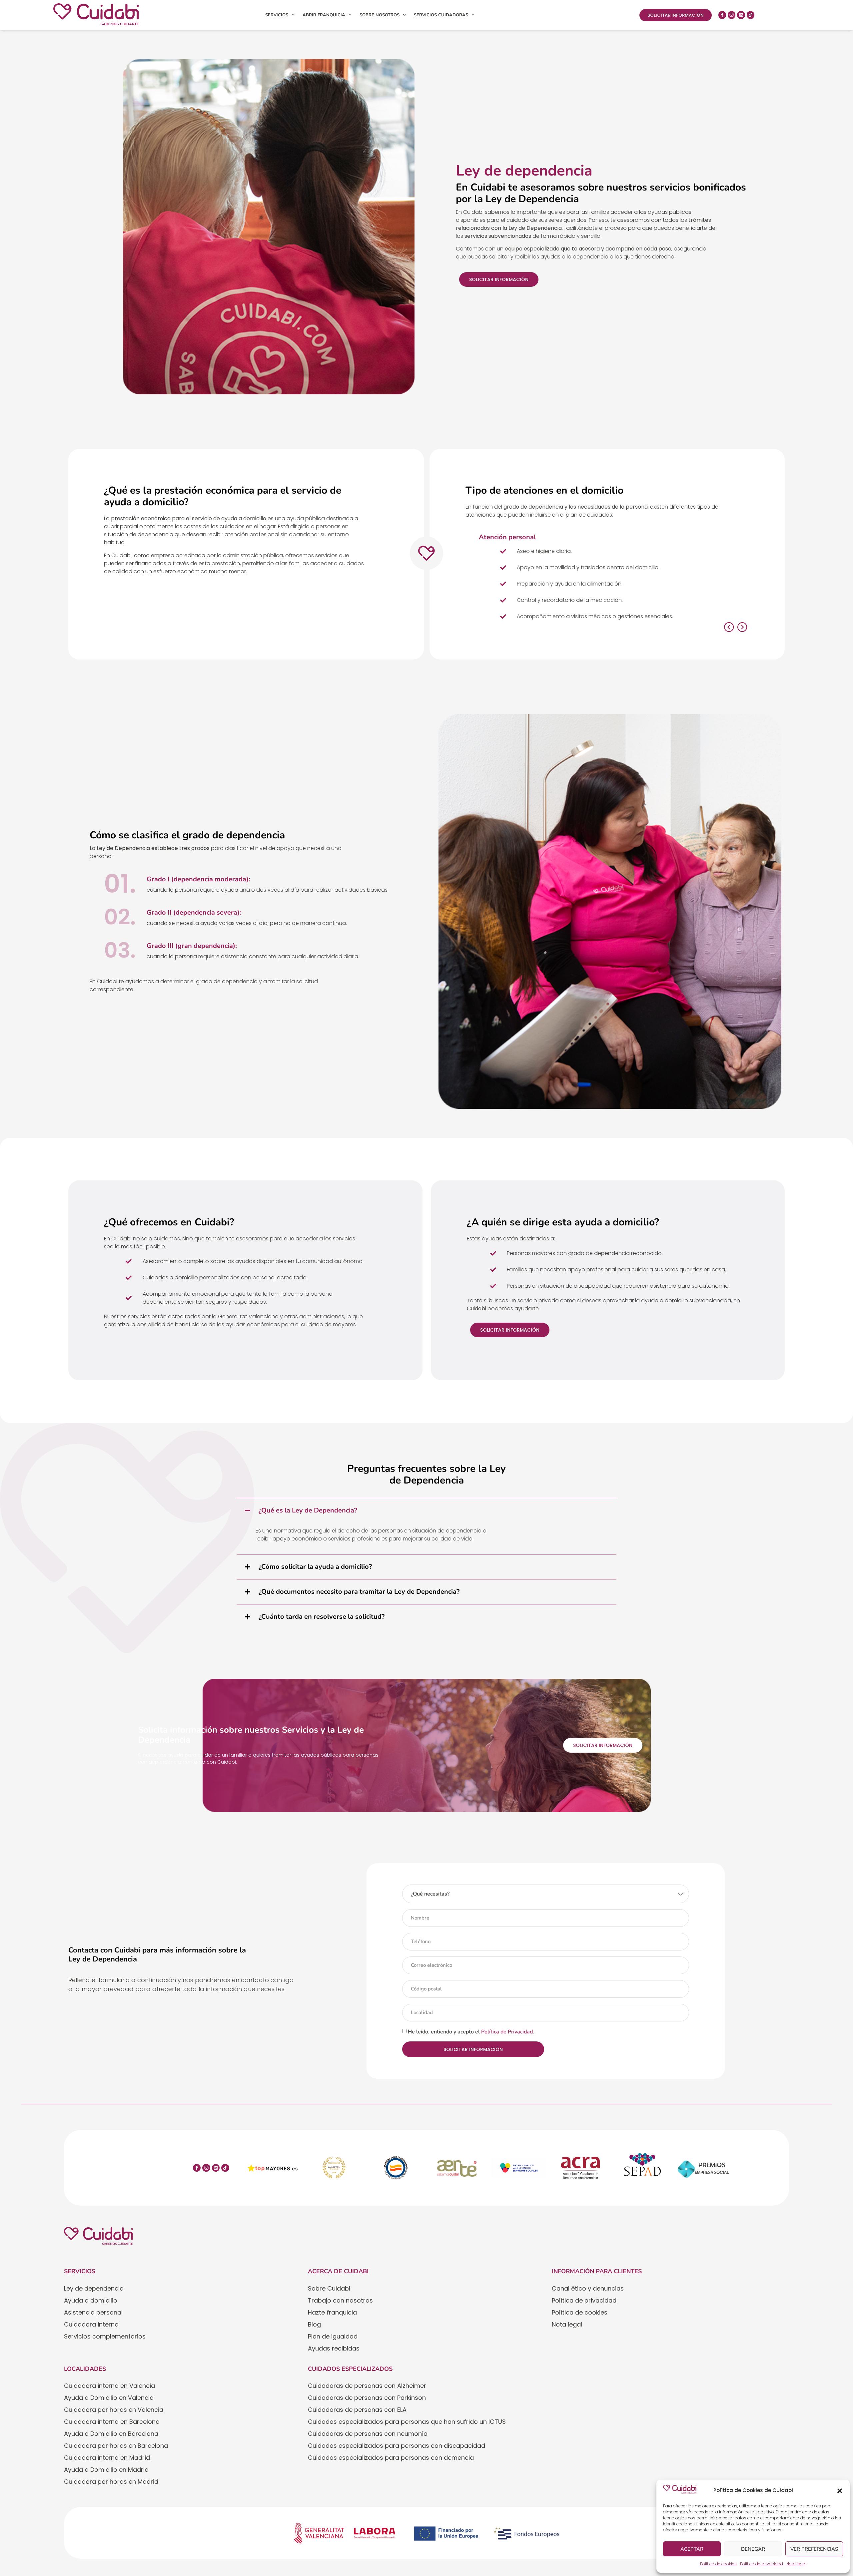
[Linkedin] (741, 15)
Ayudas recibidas (334, 2348)
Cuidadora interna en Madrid (107, 2458)
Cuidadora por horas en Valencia (114, 2410)
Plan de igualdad (333, 2336)
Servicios (277, 15)
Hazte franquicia (332, 2312)
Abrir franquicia (324, 15)
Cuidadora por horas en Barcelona (116, 2446)
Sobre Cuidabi (329, 2288)
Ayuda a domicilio (91, 2300)
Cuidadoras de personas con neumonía (368, 2434)
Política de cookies (718, 2564)
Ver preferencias (814, 2549)
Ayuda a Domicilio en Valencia (109, 2398)
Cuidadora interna (91, 2324)
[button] (840, 2491)
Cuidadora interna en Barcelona (112, 2422)
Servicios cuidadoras (441, 15)
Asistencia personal (93, 2312)
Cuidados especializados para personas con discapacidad (397, 2446)
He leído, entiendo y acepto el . (471, 2032)
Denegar (753, 2549)
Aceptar (692, 2549)
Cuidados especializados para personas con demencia (391, 2458)
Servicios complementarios (105, 2336)
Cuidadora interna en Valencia (109, 2386)
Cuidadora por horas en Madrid (111, 2482)
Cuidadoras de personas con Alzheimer (367, 2386)
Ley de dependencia (94, 2288)
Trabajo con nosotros (340, 2300)
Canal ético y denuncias (588, 2288)
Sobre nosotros (380, 15)
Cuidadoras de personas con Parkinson (367, 2398)
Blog (314, 2324)
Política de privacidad (762, 2564)
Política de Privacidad (507, 2032)
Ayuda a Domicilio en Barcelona (111, 2434)
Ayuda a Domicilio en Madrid (106, 2470)
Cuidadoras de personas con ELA (357, 2410)
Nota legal (796, 2564)
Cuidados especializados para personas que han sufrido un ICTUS (407, 2422)
